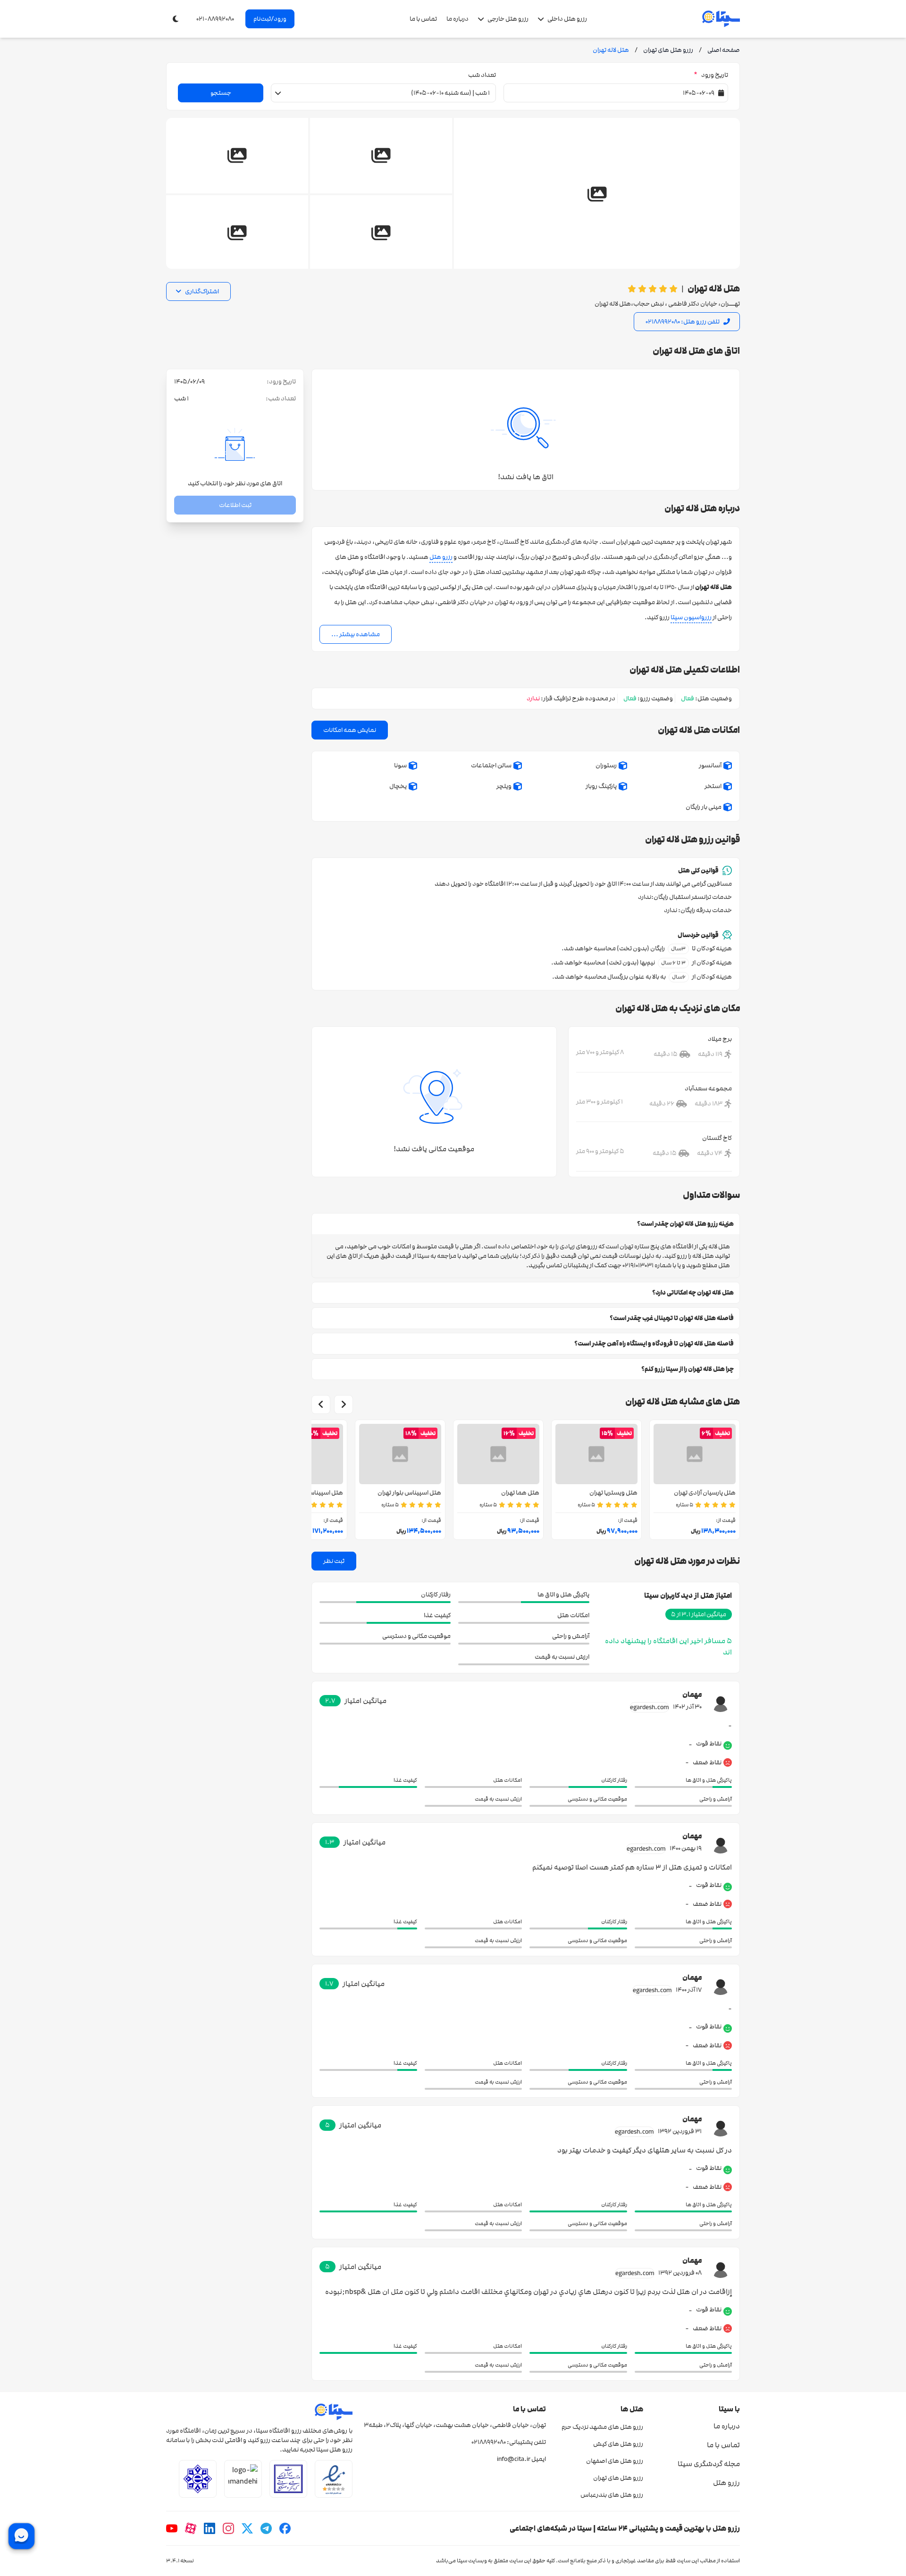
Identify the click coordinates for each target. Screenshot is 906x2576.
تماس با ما (423, 19)
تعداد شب (482, 75)
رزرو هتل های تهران (618, 2478)
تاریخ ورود (711, 75)
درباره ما (457, 19)
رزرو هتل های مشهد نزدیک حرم (602, 2427)
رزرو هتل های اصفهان (614, 2461)
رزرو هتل (441, 557)
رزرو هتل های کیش (618, 2444)
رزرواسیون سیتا (691, 617)
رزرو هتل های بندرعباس (612, 2495)
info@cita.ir (514, 2459)
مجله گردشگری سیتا (709, 2464)
